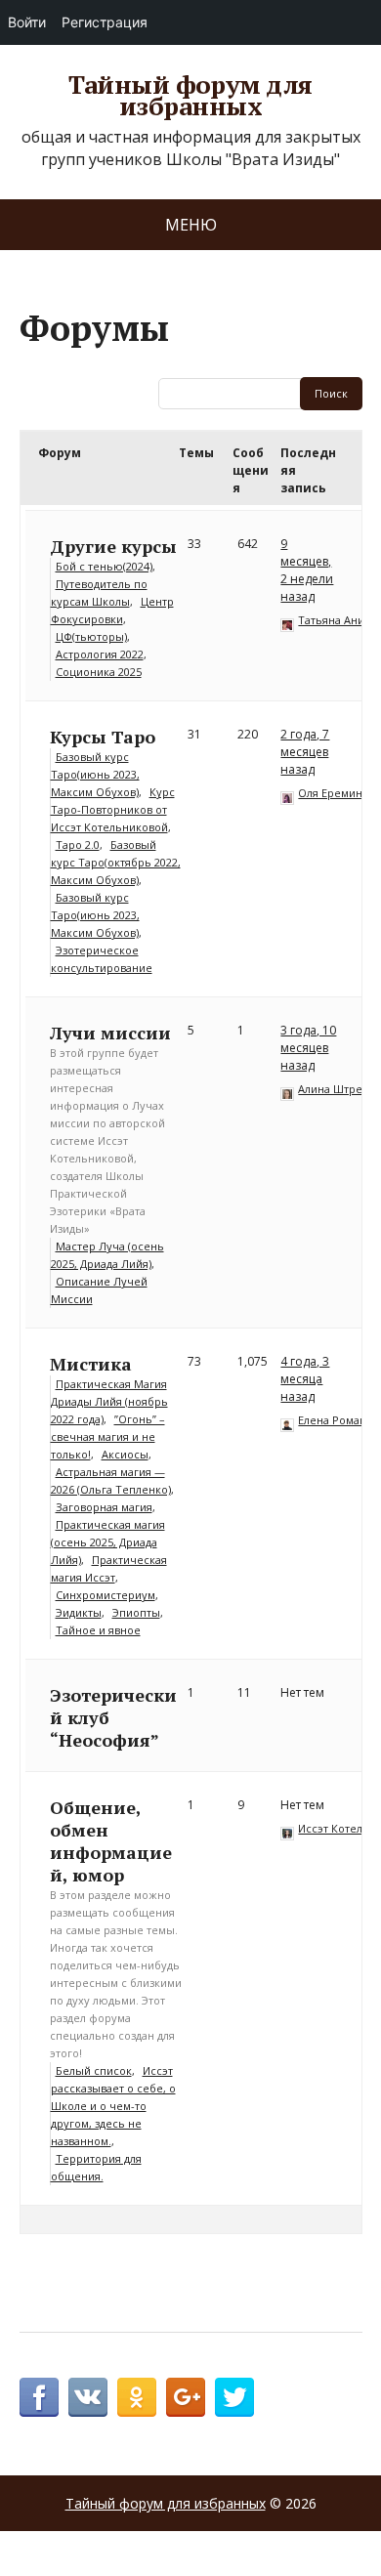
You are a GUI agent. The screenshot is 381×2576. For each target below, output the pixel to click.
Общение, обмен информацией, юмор (111, 1841)
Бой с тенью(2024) (104, 566)
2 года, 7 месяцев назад (305, 752)
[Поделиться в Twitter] (234, 2397)
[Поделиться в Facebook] (39, 2397)
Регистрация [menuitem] (105, 22)
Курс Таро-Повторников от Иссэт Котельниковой (113, 809)
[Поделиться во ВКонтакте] (88, 2397)
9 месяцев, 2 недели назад (307, 570)
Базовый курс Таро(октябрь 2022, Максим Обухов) (116, 862)
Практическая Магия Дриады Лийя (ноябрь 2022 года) (109, 1401)
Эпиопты (136, 1612)
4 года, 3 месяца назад (305, 1379)
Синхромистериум (106, 1595)
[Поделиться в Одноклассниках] (137, 2397)
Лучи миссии (110, 1033)
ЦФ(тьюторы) (91, 636)
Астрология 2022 (100, 654)
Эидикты (79, 1612)
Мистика (91, 1364)
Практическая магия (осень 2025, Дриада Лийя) (108, 1542)
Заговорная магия (104, 1507)
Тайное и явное (98, 1630)
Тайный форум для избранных (190, 95)
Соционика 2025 (99, 672)
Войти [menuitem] (27, 22)
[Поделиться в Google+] (186, 2397)
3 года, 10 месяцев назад (308, 1048)
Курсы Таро (103, 737)
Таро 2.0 (78, 845)
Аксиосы (125, 1454)
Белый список (94, 2070)
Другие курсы (113, 546)
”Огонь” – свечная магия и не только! (108, 1436)
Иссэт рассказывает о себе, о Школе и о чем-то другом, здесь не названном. (113, 2106)
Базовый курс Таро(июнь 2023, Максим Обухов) (95, 774)
